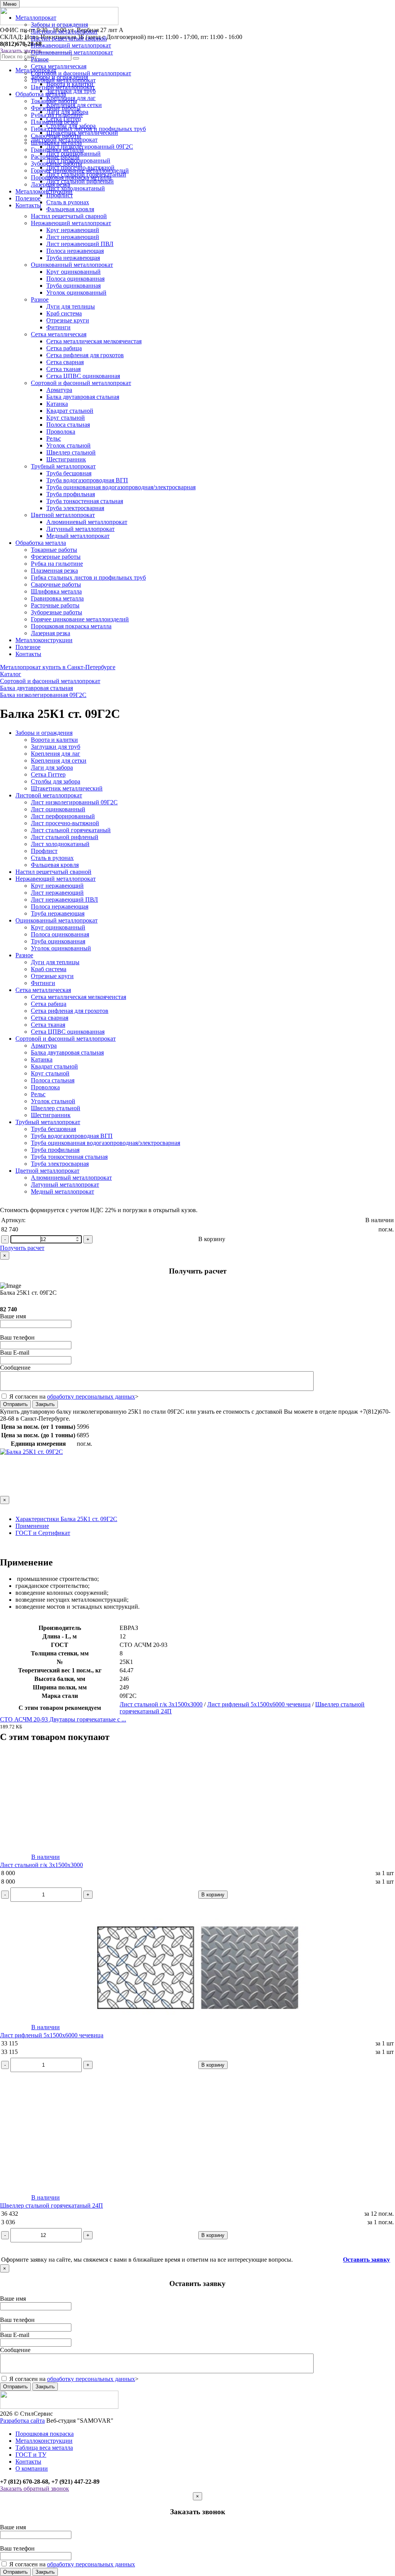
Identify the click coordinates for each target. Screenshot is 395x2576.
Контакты (28, 205)
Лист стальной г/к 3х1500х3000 (161, 1704)
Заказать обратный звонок (35, 2489)
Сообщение (15, 1368)
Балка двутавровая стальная (83, 397)
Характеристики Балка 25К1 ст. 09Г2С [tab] (66, 1519)
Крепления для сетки (59, 761)
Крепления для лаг (56, 754)
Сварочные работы (56, 136)
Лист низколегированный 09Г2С (74, 802)
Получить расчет (22, 1248)
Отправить (15, 1404)
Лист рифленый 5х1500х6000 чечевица (259, 1704)
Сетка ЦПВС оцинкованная (83, 376)
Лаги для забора (52, 767)
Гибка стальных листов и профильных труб (88, 129)
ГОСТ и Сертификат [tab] (43, 1533)
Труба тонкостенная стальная (85, 501)
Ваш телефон (17, 1337)
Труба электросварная (75, 508)
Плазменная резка (54, 122)
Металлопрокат (36, 18)
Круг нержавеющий (73, 230)
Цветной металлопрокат (63, 87)
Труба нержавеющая (73, 258)
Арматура (59, 390)
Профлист (44, 851)
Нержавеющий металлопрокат (71, 45)
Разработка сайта (22, 2421)
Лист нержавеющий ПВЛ (80, 244)
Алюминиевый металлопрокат (87, 522)
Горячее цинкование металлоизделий (80, 170)
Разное (40, 59)
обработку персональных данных (91, 1397)
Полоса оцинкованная (75, 279)
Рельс (54, 438)
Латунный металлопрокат (80, 529)
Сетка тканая (63, 369)
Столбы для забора (56, 781)
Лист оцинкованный (58, 809)
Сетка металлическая (59, 66)
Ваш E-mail (15, 1352)
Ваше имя (13, 1316)
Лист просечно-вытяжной (65, 823)
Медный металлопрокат (78, 536)
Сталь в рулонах (52, 858)
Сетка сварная (65, 362)
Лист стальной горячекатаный (71, 830)
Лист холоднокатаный (60, 844)
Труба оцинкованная (73, 286)
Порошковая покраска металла (71, 177)
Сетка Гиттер (48, 774)
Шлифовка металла (56, 143)
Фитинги (58, 327)
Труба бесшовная (69, 473)
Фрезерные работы (56, 108)
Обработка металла (41, 94)
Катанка (57, 404)
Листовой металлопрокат (64, 31)
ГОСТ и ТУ (31, 2455)
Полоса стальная (68, 425)
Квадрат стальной (70, 411)
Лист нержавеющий (73, 237)
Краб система (64, 313)
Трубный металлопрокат (63, 80)
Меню (10, 4)
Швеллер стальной (71, 452)
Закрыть (45, 1404)
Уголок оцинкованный (76, 293)
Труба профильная (71, 494)
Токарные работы (54, 101)
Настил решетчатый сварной (69, 38)
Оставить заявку (366, 2260)
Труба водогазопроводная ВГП (87, 480)
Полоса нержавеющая (75, 251)
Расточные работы (55, 157)
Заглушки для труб (56, 747)
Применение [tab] (32, 1526)
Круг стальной (66, 418)
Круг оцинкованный (73, 272)
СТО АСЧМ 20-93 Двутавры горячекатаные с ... (63, 1719)
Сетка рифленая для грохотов (85, 355)
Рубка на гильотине (57, 115)
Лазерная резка (51, 184)
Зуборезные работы (57, 164)
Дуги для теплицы (71, 306)
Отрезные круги (68, 320)
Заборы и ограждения (59, 25)
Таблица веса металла (44, 2448)
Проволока (61, 432)
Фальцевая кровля (70, 209)
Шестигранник (66, 459)
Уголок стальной (68, 445)
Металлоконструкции (44, 191)
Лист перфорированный (63, 816)
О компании (32, 2468)
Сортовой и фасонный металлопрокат (81, 73)
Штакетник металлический (67, 788)
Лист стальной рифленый (65, 837)
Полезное (28, 198)
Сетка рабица (64, 348)
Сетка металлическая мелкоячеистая (94, 341)
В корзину (212, 1239)
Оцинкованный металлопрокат (72, 52)
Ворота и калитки (54, 740)
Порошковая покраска (45, 2434)
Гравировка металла (57, 150)
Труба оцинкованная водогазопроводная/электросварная (121, 487)
